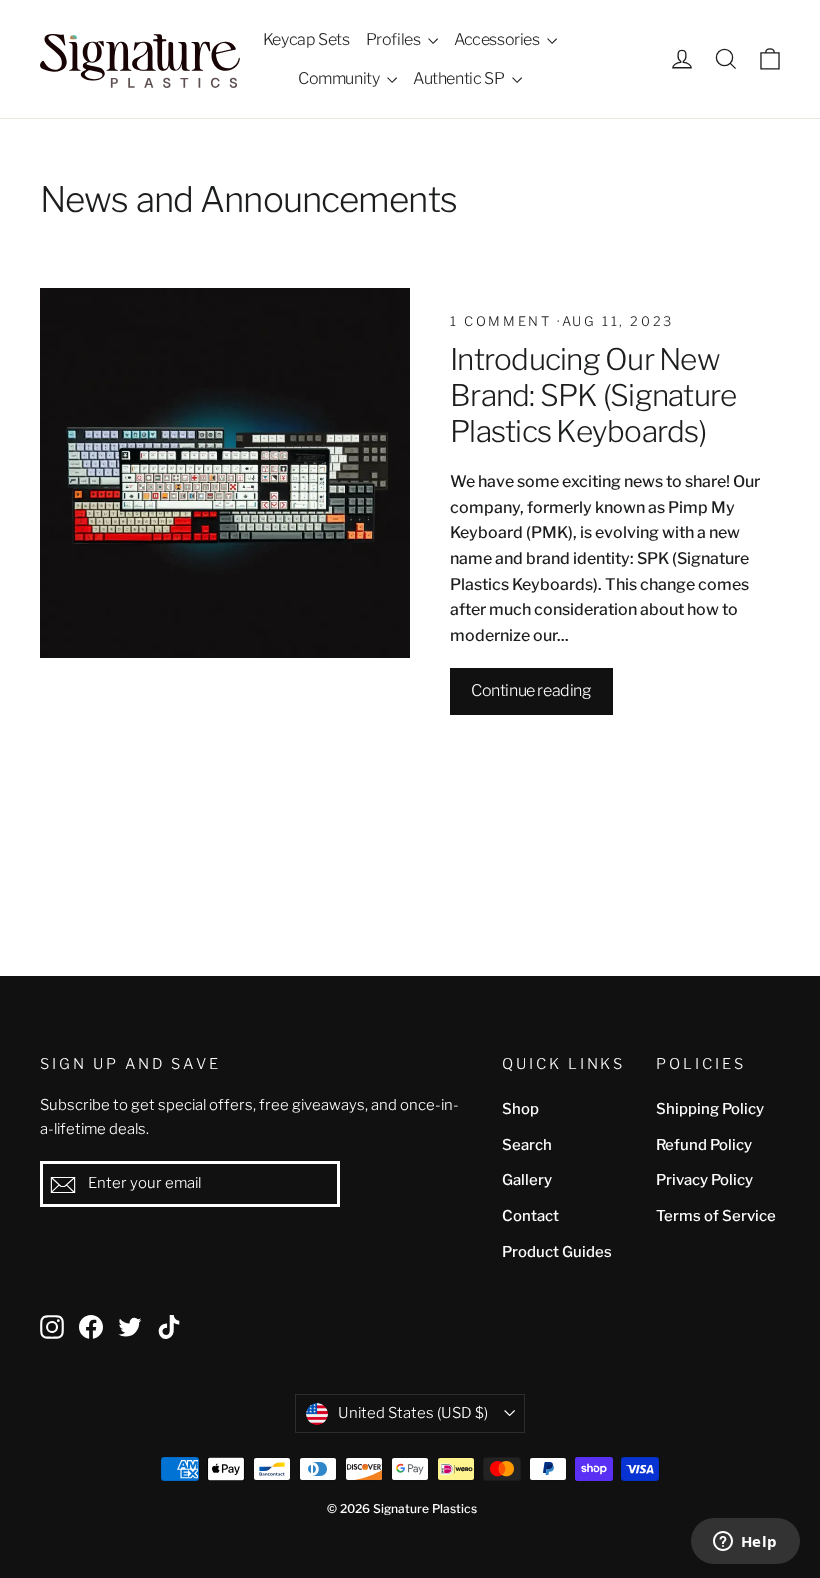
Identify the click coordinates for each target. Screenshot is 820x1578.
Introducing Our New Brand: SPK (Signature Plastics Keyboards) (593, 394)
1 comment (503, 321)
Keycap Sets (306, 39)
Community (340, 78)
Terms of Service (716, 1216)
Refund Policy (704, 1145)
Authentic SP (460, 78)
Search (527, 1145)
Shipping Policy (710, 1109)
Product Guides (557, 1252)
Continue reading (531, 690)
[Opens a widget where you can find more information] (745, 1543)
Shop (520, 1109)
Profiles (394, 39)
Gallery (527, 1180)
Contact (530, 1216)
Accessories (498, 39)
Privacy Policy (704, 1180)
